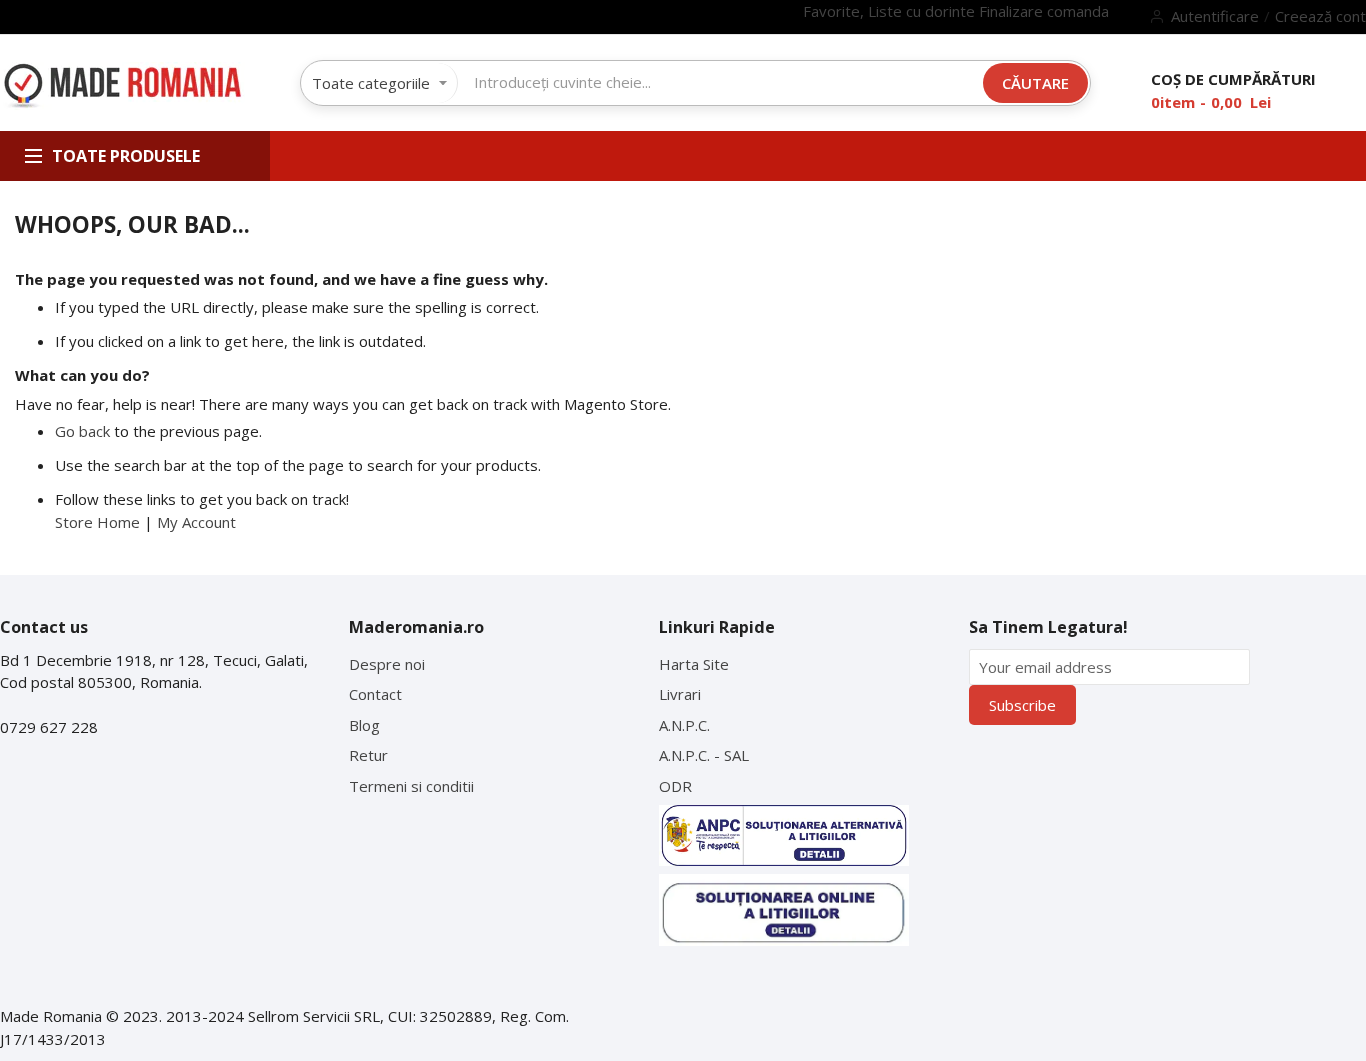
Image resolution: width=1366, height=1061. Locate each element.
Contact (375, 694)
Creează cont (1320, 16)
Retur (368, 755)
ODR (675, 786)
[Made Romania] (122, 87)
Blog (364, 725)
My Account (196, 522)
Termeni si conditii (411, 786)
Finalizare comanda (1044, 11)
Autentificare (1215, 16)
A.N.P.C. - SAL (704, 755)
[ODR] (784, 910)
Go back (82, 431)
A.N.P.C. (684, 725)
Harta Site (694, 664)
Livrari (680, 694)
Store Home (97, 522)
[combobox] (721, 82)
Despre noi (387, 664)
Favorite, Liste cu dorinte (891, 11)
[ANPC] (784, 835)
